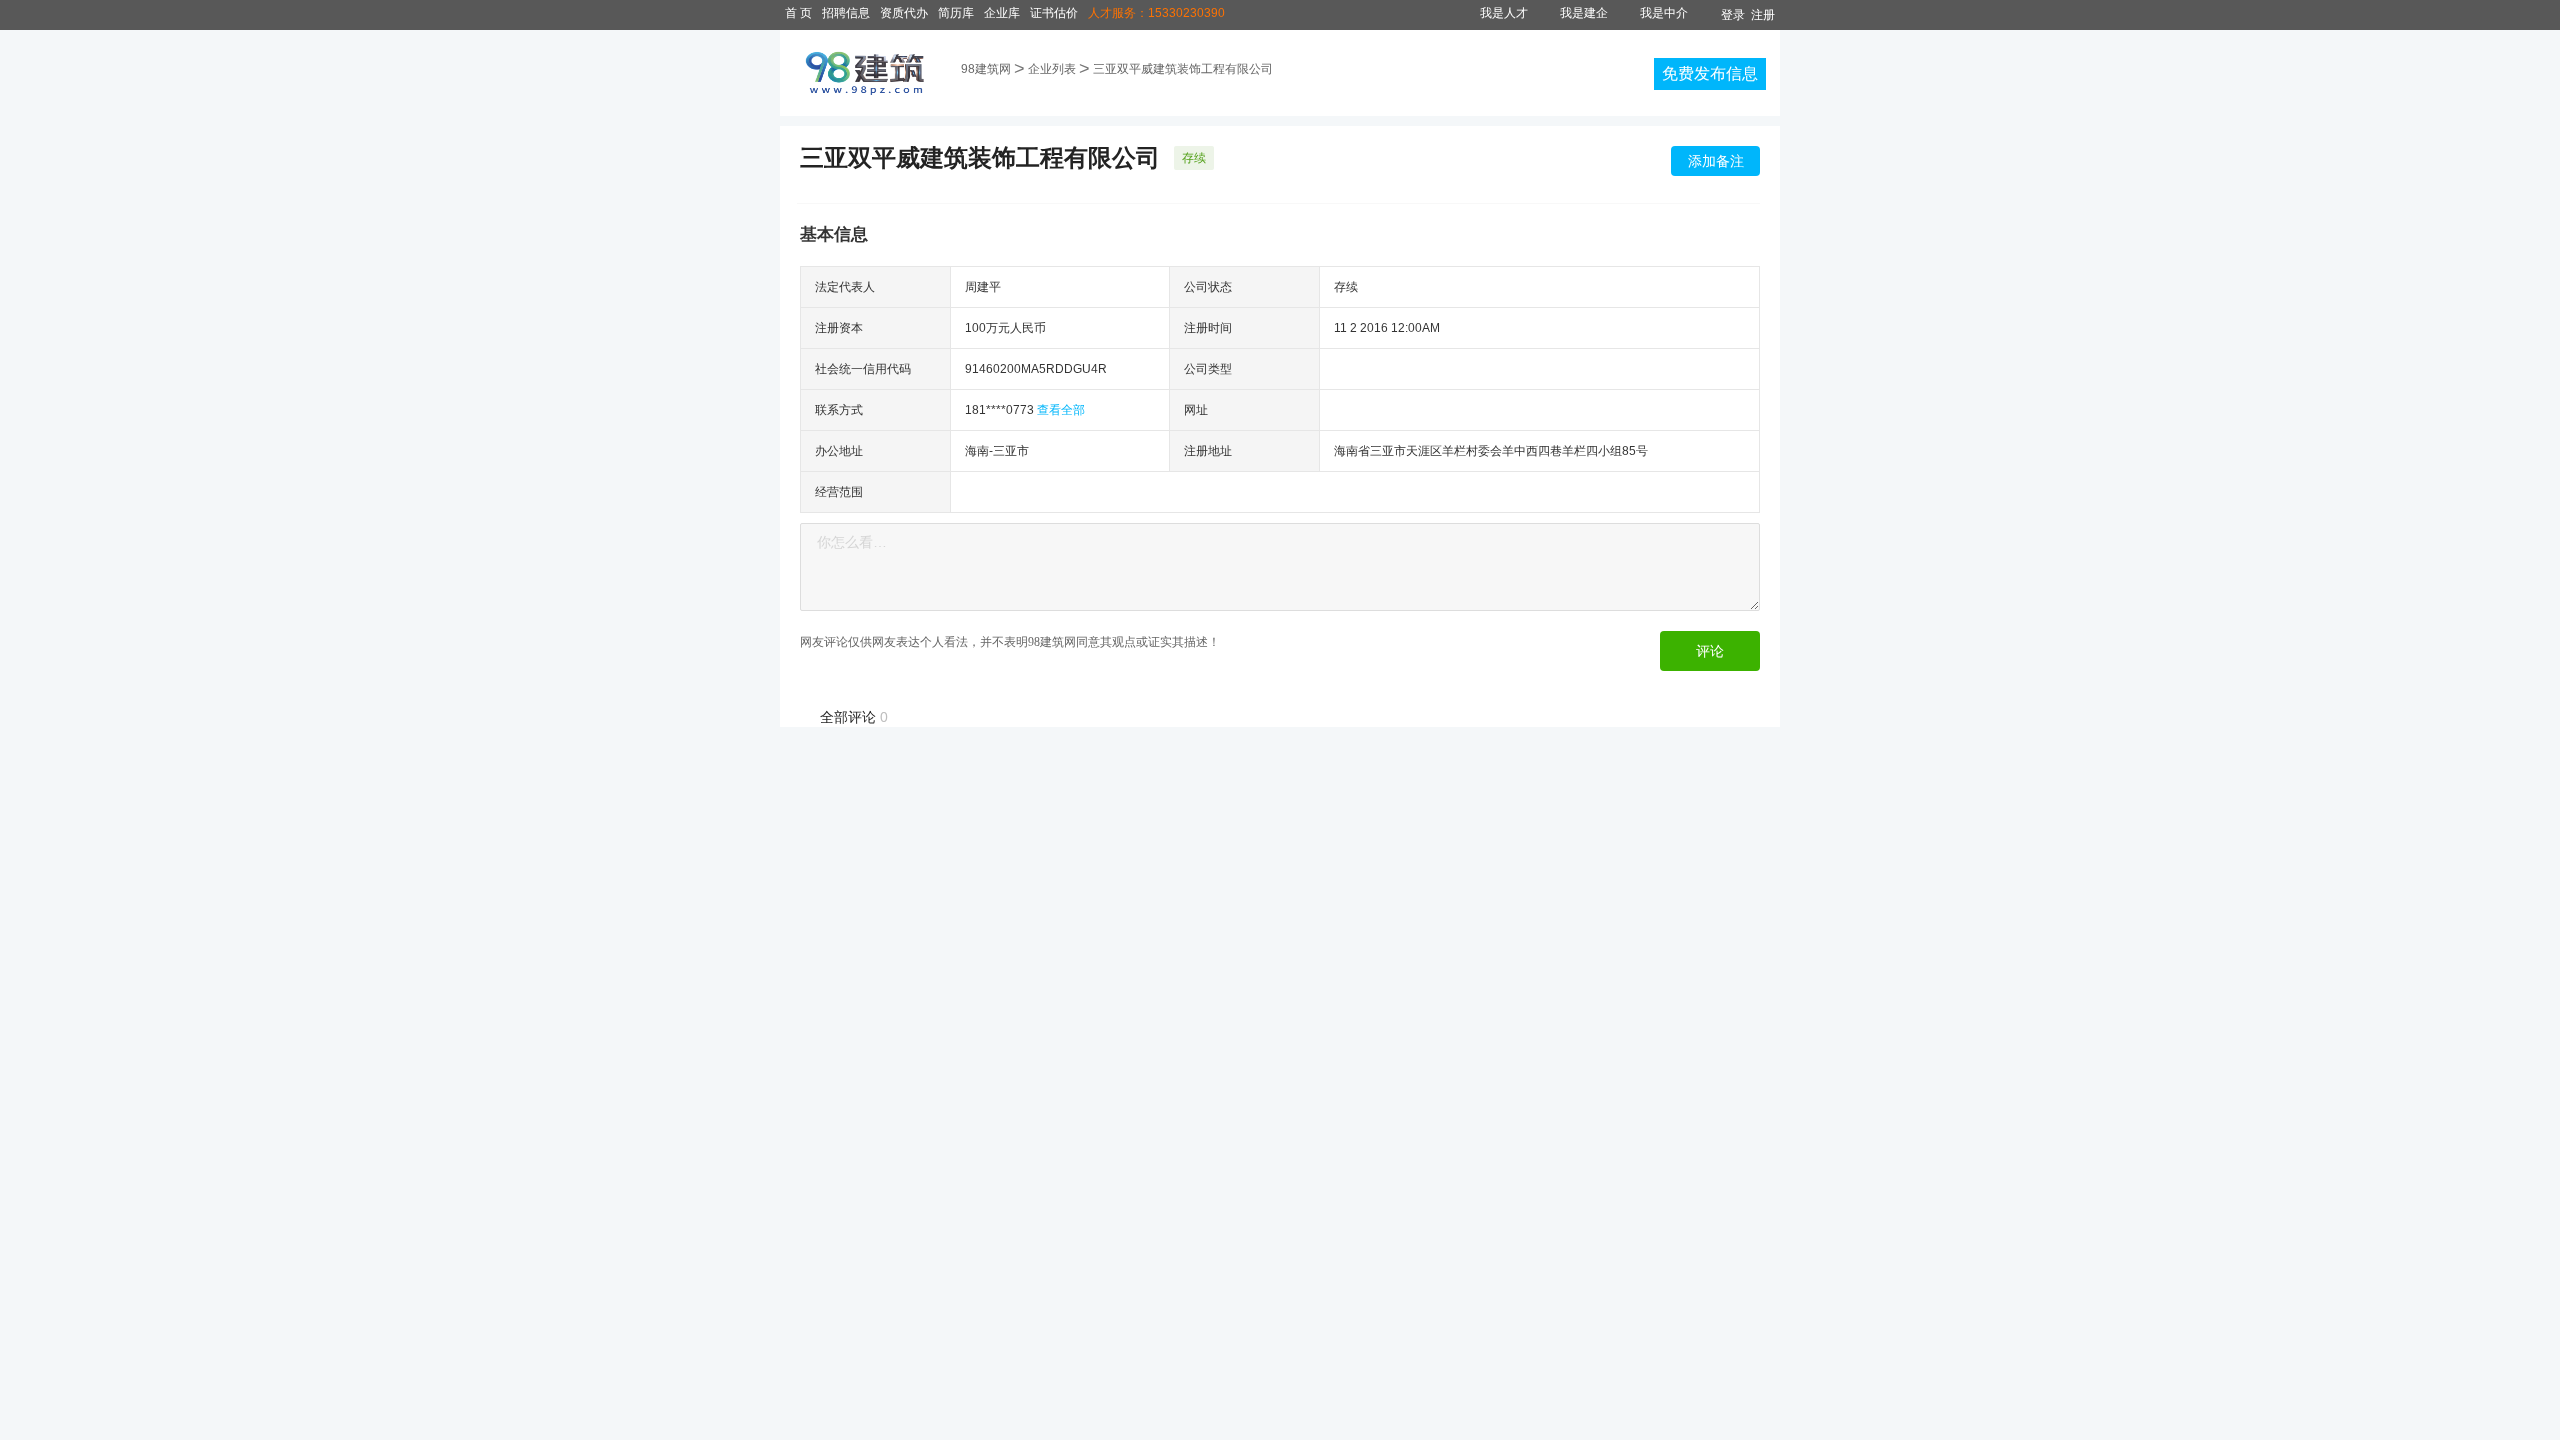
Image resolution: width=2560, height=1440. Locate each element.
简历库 (956, 13)
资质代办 (904, 13)
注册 (1763, 15)
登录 (1733, 15)
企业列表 (1052, 69)
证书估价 (1054, 13)
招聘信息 (846, 13)
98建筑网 (986, 69)
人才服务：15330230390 (1156, 13)
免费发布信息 (1710, 73)
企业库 (1002, 13)
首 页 (798, 13)
